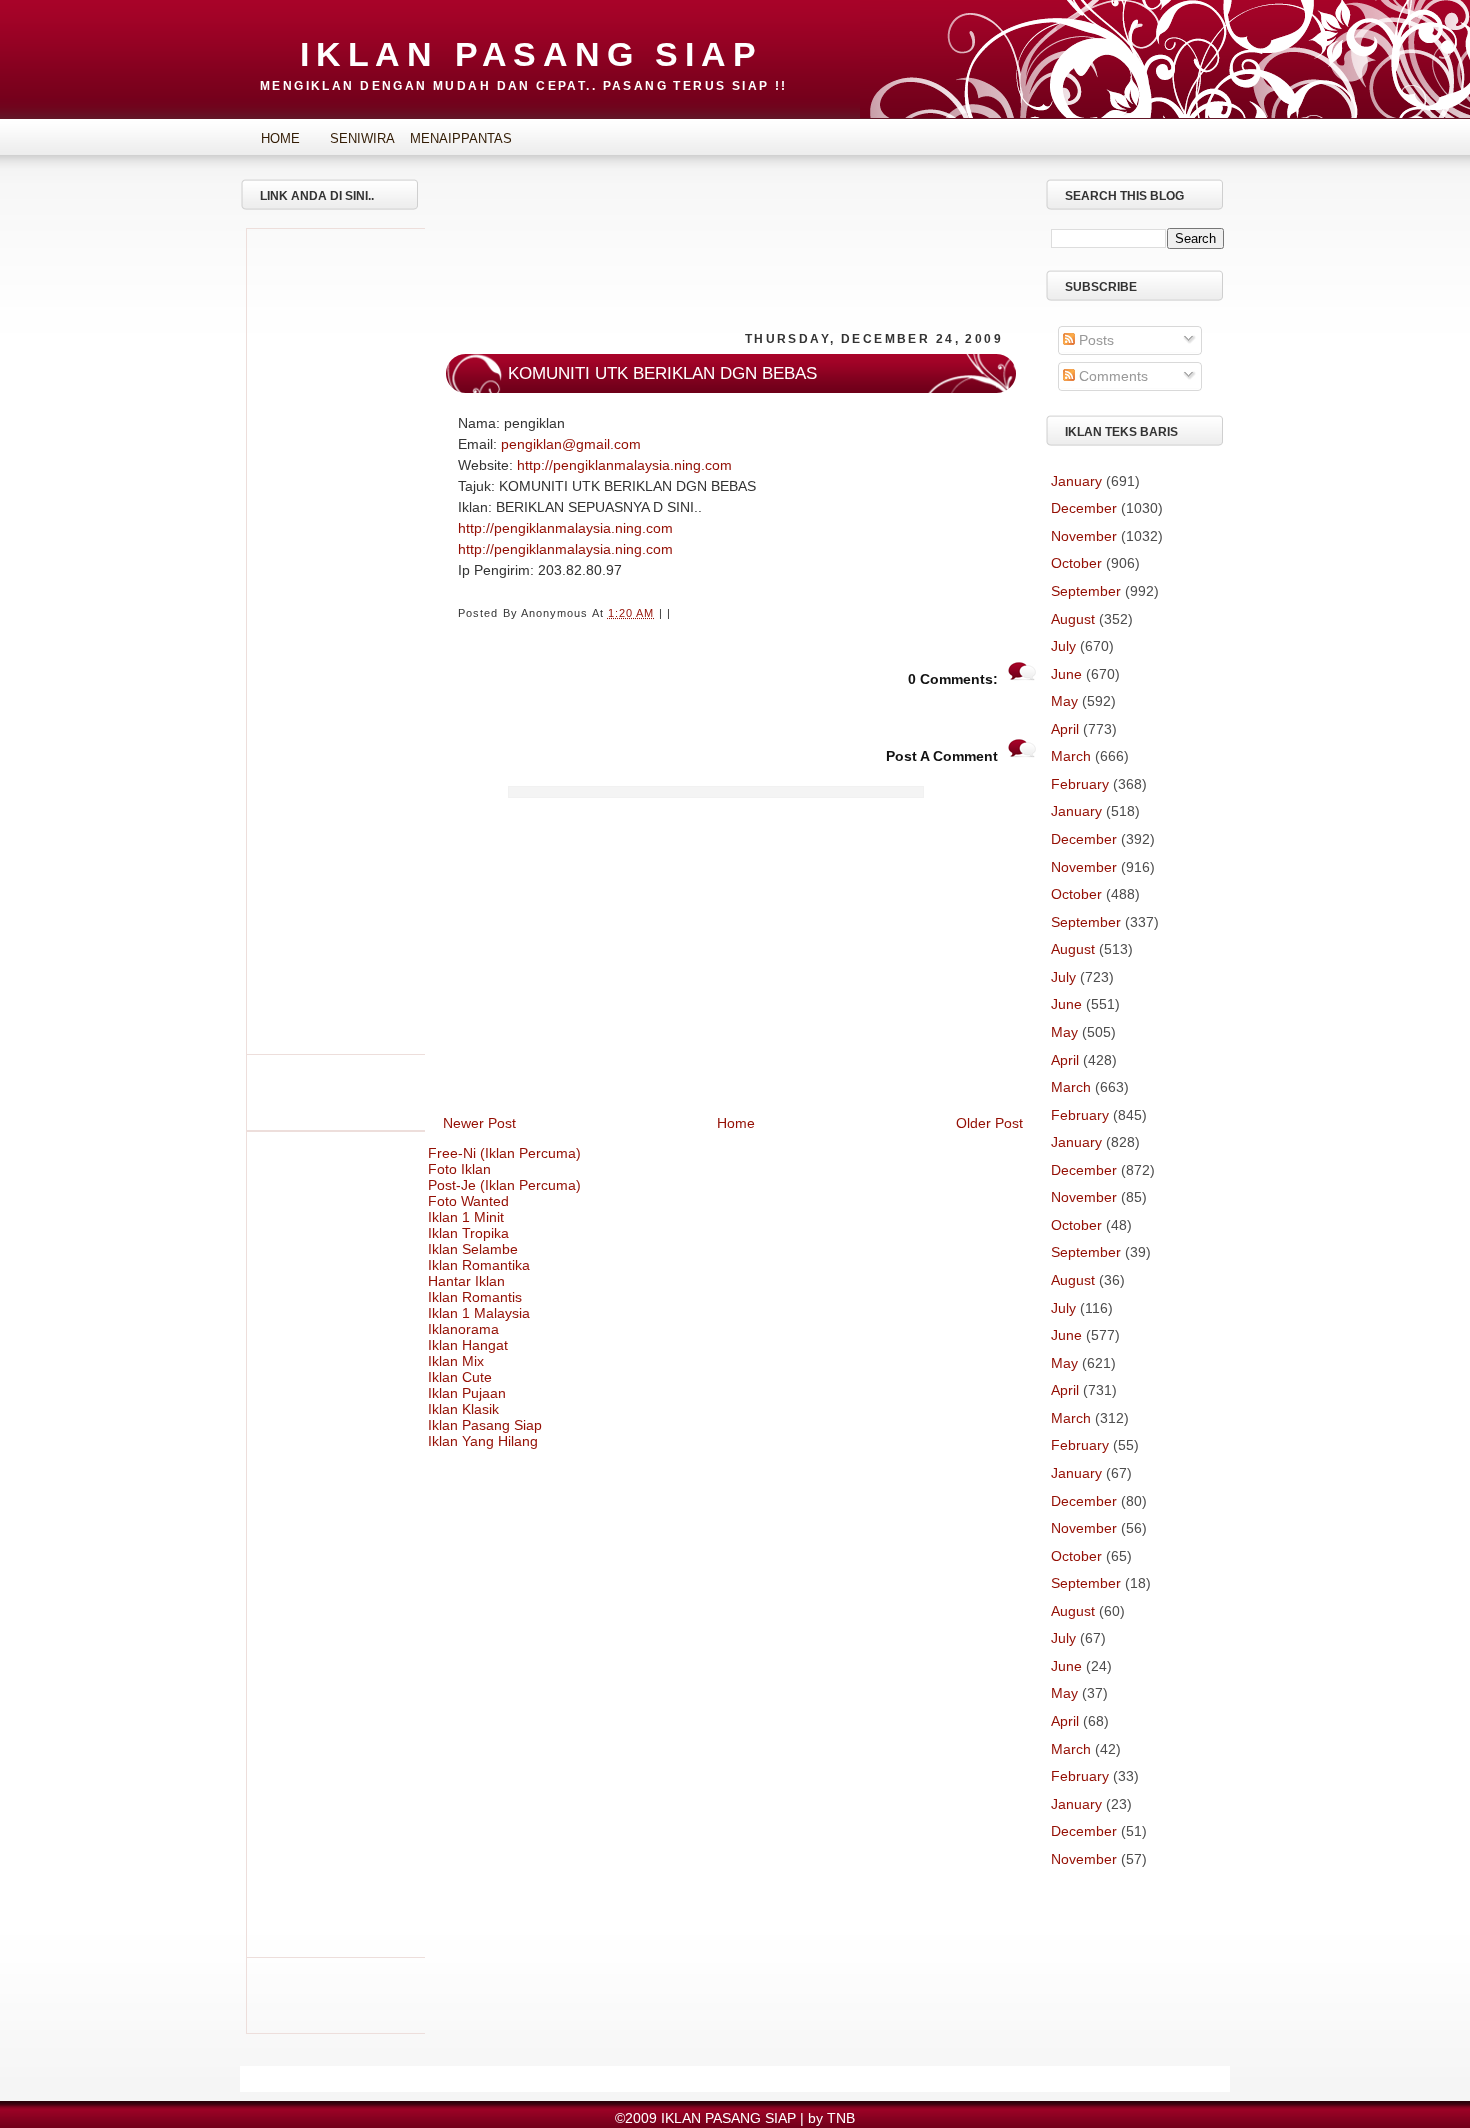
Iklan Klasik (463, 1409)
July (1063, 646)
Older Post (989, 1123)
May (1064, 701)
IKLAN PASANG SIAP (531, 54)
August (1073, 619)
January (1076, 481)
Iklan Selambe (473, 1249)
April (1065, 729)
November (1084, 536)
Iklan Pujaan (467, 1393)
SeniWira (362, 138)
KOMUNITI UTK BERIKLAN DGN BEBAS (662, 373)
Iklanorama (463, 1329)
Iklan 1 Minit (466, 1217)
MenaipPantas (445, 138)
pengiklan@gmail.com (571, 444)
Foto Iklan (459, 1169)
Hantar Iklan (466, 1281)
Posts (1094, 340)
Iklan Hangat (468, 1345)
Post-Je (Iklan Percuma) (504, 1185)
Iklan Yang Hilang (483, 1441)
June (1066, 674)
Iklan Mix (456, 1361)
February (1080, 784)
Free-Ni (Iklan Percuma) (504, 1153)
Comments (1111, 376)
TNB (841, 2118)
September (1086, 591)
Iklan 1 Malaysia (479, 1313)
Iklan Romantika (479, 1265)
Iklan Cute (460, 1377)
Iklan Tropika (468, 1233)
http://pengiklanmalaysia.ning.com (624, 465)
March (1071, 756)
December (1084, 508)
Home (280, 138)
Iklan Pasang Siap (485, 1425)
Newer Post (479, 1123)
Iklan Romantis (475, 1297)
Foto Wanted (468, 1201)
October (1076, 563)
